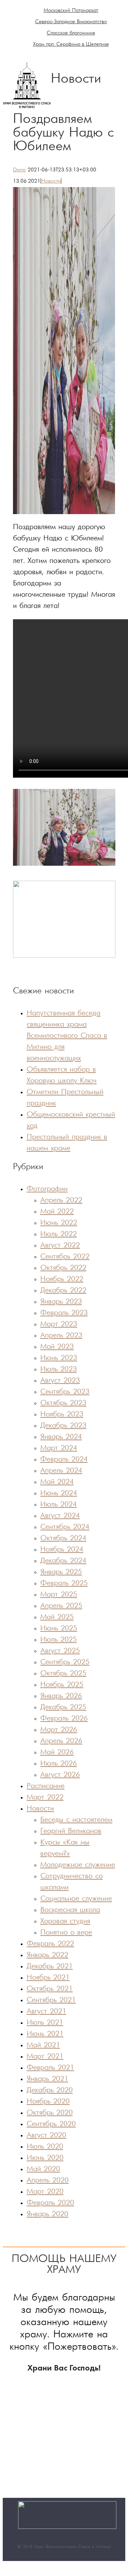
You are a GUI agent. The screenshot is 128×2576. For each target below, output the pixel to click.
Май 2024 (57, 1482)
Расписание (46, 1786)
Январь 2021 (47, 2079)
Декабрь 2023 (63, 1426)
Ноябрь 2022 (62, 1279)
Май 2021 (43, 2045)
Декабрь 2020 (50, 2090)
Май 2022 (57, 1212)
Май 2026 (57, 1752)
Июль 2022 (59, 1234)
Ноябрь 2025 (62, 1685)
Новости (51, 181)
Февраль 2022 (50, 1944)
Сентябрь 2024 (65, 1527)
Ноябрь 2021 (48, 1978)
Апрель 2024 (61, 1471)
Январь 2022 (47, 1955)
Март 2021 (45, 2057)
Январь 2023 (61, 1302)
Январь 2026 (61, 1696)
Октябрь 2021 (50, 1989)
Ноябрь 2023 (62, 1414)
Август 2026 (60, 1775)
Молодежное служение (78, 1865)
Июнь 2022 (59, 1223)
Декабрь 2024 (63, 1561)
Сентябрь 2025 (65, 1662)
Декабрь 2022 (63, 1291)
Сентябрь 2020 (51, 2124)
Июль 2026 (59, 1764)
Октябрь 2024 (63, 1538)
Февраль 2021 (50, 2068)
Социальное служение (76, 1899)
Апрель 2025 (61, 1606)
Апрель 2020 (48, 2181)
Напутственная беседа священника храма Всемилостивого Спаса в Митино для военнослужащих (67, 1036)
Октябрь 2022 (63, 1268)
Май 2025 (57, 1617)
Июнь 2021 (45, 2034)
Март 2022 (45, 1797)
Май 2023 (57, 1347)
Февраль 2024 (64, 1460)
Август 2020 (46, 2135)
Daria (19, 170)
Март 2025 (59, 1595)
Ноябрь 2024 (62, 1550)
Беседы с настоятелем (76, 1820)
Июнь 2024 (59, 1493)
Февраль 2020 (50, 2203)
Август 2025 (60, 1651)
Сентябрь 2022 (65, 1257)
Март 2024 (59, 1448)
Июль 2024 (59, 1505)
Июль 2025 (59, 1640)
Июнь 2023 (59, 1358)
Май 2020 (43, 2169)
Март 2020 (45, 2192)
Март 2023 (59, 1324)
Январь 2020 (47, 2214)
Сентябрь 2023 (65, 1392)
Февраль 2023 (64, 1313)
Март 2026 (59, 1730)
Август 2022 (60, 1245)
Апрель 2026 (61, 1741)
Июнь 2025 (59, 1629)
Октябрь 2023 (63, 1403)
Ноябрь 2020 (48, 2102)
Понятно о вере (66, 1933)
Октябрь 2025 (63, 1674)
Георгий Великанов (71, 1831)
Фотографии (47, 1189)
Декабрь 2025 (63, 1707)
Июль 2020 (45, 2147)
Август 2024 (60, 1516)
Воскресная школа (70, 1910)
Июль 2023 (59, 1369)
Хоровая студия (65, 1921)
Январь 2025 (61, 1572)
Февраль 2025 (64, 1583)
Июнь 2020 (45, 2158)
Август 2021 (46, 2012)
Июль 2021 (45, 2023)
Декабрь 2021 (50, 1966)
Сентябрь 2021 (51, 2000)
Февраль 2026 (64, 1719)
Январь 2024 (61, 1437)
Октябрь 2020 (50, 2113)
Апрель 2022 (61, 1200)
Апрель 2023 (61, 1336)
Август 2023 (60, 1381)
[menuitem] (71, 11)
